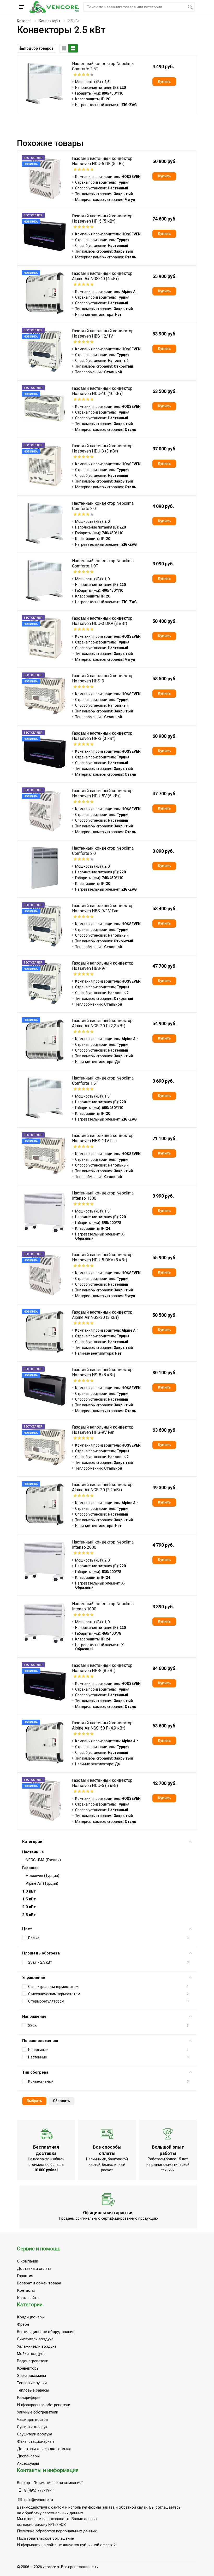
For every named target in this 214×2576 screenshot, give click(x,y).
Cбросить (61, 2101)
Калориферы (29, 2398)
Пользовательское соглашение (45, 2538)
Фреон (23, 2324)
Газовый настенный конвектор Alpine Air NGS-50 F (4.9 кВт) (102, 1725)
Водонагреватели (33, 2361)
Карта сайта (28, 2298)
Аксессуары (28, 2463)
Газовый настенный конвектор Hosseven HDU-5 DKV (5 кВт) (102, 1257)
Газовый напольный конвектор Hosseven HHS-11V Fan (103, 1138)
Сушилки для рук (32, 2427)
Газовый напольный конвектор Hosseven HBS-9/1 (103, 966)
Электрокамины (31, 2376)
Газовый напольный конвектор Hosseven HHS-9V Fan (103, 1430)
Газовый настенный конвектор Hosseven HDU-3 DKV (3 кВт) (102, 621)
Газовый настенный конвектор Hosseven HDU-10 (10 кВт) (102, 391)
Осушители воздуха (35, 2434)
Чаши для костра (32, 2420)
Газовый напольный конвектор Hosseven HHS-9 (103, 678)
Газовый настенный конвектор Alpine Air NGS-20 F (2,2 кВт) (102, 1023)
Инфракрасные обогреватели (44, 2405)
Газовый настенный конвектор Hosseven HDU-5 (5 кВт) (102, 1783)
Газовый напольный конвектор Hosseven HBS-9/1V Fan (103, 908)
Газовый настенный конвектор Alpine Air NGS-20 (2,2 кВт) (102, 1487)
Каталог (24, 21)
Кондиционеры (31, 2317)
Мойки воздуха (31, 2354)
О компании (28, 2261)
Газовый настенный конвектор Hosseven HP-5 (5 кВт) (102, 219)
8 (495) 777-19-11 (40, 2490)
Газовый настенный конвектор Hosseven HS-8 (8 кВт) (102, 1372)
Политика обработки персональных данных (57, 2531)
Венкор (23, 2483)
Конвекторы (49, 21)
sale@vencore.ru (39, 2500)
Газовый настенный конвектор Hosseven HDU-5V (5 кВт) (102, 793)
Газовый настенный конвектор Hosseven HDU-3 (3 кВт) (102, 448)
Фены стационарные (36, 2441)
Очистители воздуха (35, 2339)
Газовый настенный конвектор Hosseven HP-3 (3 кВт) (102, 736)
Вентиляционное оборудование (46, 2332)
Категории (32, 1842)
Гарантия (25, 2276)
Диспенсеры (28, 2456)
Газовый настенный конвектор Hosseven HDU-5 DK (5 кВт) (102, 161)
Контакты (26, 2290)
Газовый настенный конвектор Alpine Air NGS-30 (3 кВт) (102, 1315)
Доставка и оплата (34, 2268)
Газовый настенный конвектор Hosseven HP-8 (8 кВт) (102, 1668)
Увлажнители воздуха (37, 2346)
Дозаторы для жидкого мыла (44, 2449)
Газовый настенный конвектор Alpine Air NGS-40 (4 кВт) (102, 276)
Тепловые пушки (32, 2383)
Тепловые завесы (33, 2390)
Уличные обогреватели (38, 2412)
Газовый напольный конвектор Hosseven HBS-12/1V (103, 333)
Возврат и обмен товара (39, 2283)
